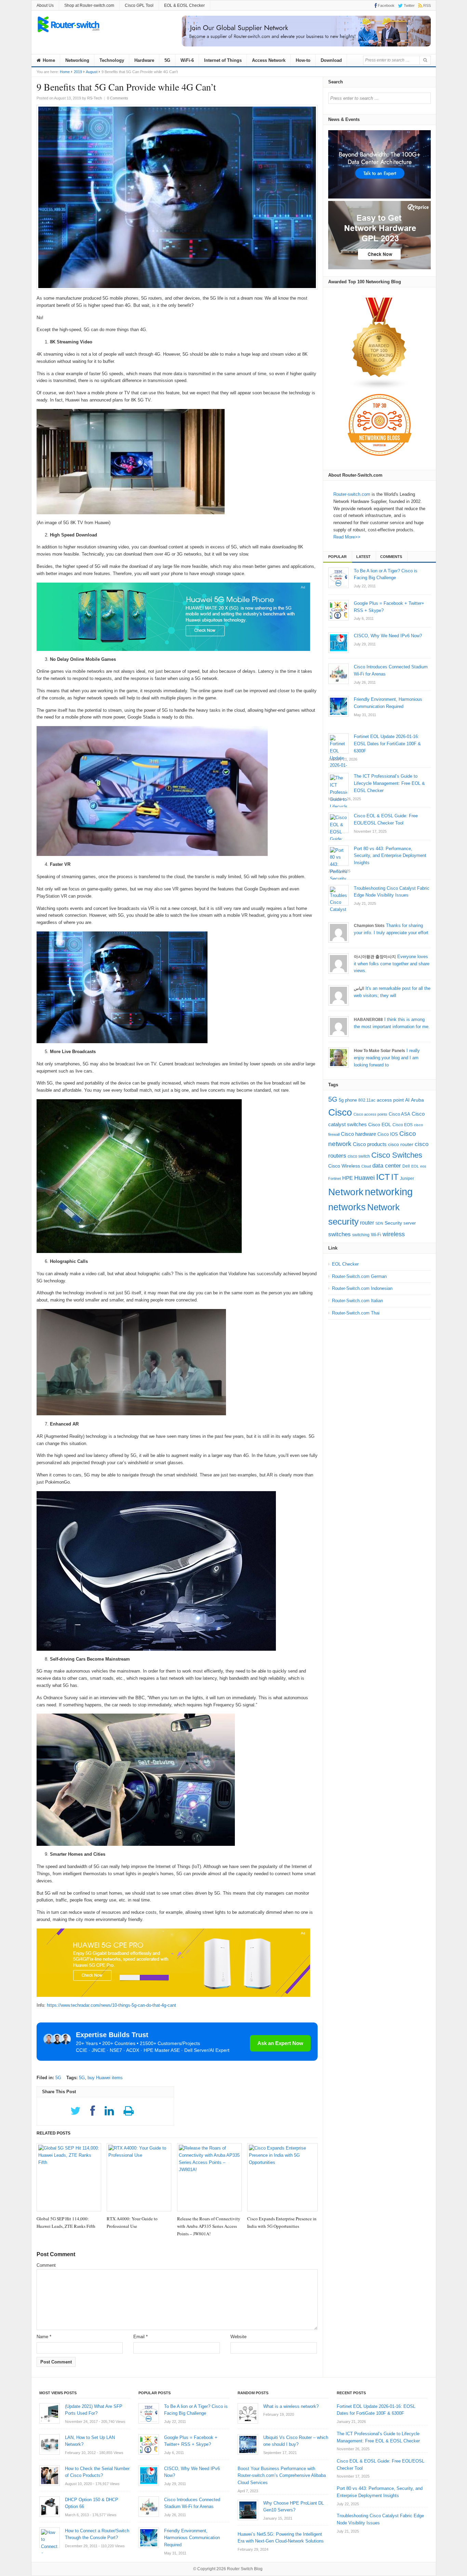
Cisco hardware (358, 1134)
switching (361, 1235)
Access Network (269, 60)
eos (423, 1166)
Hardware (144, 60)
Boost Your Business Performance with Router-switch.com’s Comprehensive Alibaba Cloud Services (282, 2476)
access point (390, 1100)
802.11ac (367, 1100)
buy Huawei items (105, 2078)
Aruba (417, 1100)
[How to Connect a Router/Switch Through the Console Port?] (50, 2538)
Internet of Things (223, 60)
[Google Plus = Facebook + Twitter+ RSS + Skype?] (338, 610)
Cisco (340, 1112)
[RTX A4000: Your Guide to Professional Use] (139, 2177)
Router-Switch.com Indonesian (362, 1288)
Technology (112, 60)
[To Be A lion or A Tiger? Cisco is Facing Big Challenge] (338, 578)
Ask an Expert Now (280, 2043)
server (410, 1223)
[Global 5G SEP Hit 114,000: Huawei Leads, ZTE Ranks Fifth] (69, 2177)
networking (389, 1192)
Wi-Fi (376, 1235)
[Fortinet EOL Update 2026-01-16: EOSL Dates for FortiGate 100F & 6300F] (338, 744)
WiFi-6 (187, 60)
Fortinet (335, 1178)
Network (346, 1192)
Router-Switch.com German (359, 1276)
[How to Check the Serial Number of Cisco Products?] (50, 2476)
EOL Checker (345, 1264)
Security (393, 1223)
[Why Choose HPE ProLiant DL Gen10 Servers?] (248, 2510)
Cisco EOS (403, 1125)
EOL (415, 1166)
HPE (348, 1178)
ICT (383, 1177)
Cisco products (370, 1144)
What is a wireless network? (291, 2406)
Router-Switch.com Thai (356, 1313)
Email (141, 2337)
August (92, 72)
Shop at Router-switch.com (89, 5)
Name (44, 2337)
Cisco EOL (380, 1125)
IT (395, 1177)
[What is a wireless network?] (248, 2413)
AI (407, 1100)
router (367, 1223)
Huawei (364, 1178)
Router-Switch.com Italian (357, 1301)
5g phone (348, 1100)
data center (387, 1166)
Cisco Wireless (344, 1166)
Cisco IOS (388, 1134)
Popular (337, 557)
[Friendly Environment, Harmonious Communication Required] (338, 706)
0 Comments (118, 98)
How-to (303, 60)
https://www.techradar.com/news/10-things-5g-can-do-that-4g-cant (111, 2005)
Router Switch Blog (245, 2569)
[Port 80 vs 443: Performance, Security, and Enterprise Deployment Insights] (338, 856)
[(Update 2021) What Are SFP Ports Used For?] (50, 2413)
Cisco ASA (399, 1114)
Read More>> (347, 537)
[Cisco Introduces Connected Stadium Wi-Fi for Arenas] (338, 674)
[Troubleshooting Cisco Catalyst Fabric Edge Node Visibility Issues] (338, 895)
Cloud (366, 1166)
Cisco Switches (397, 1155)
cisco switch (359, 1156)
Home (48, 60)
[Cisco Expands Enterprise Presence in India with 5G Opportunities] (282, 2177)
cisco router (401, 1144)
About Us (45, 5)
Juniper (407, 1178)
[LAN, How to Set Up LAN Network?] (50, 2444)
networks (347, 1207)
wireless (394, 1234)
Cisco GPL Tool (139, 5)
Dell (406, 1166)
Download (331, 60)
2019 (78, 72)
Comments (391, 557)
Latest (363, 557)
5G (167, 60)
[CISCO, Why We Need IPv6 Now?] (338, 643)
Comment (46, 2265)
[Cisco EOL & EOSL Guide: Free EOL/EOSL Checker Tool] (338, 823)
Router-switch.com (352, 494)
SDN (379, 1223)
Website (238, 2337)
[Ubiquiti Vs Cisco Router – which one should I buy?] (248, 2444)
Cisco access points (370, 1114)
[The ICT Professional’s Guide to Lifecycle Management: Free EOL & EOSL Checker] (338, 783)
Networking (77, 60)
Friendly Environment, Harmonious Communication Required (192, 2538)
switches (339, 1234)
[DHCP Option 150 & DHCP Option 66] (50, 2507)
